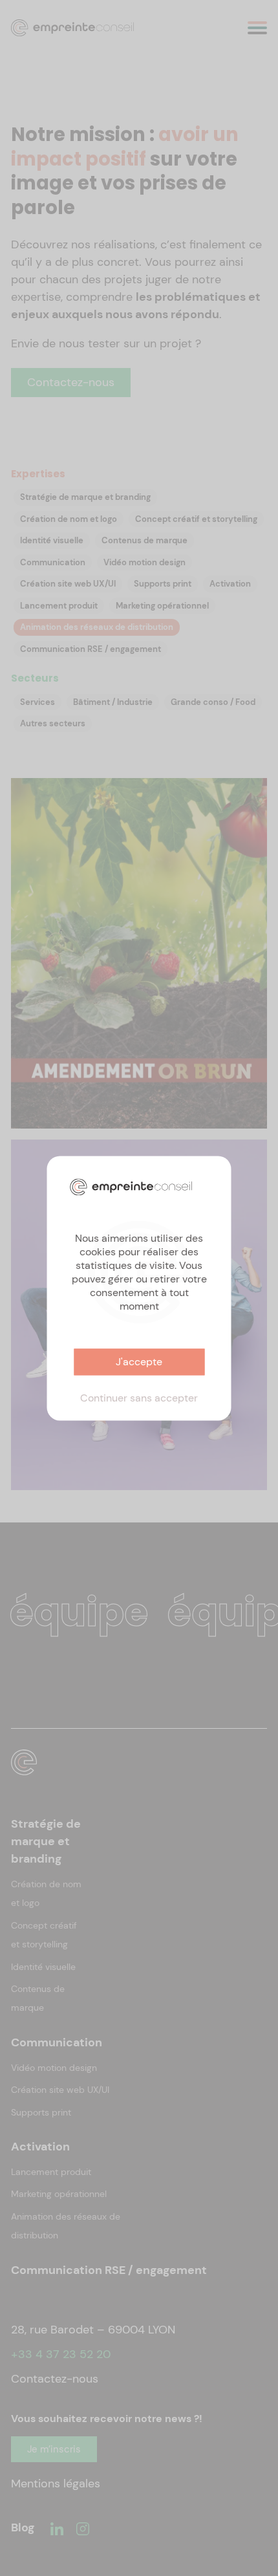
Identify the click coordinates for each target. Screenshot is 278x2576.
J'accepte (139, 1362)
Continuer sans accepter (139, 1398)
